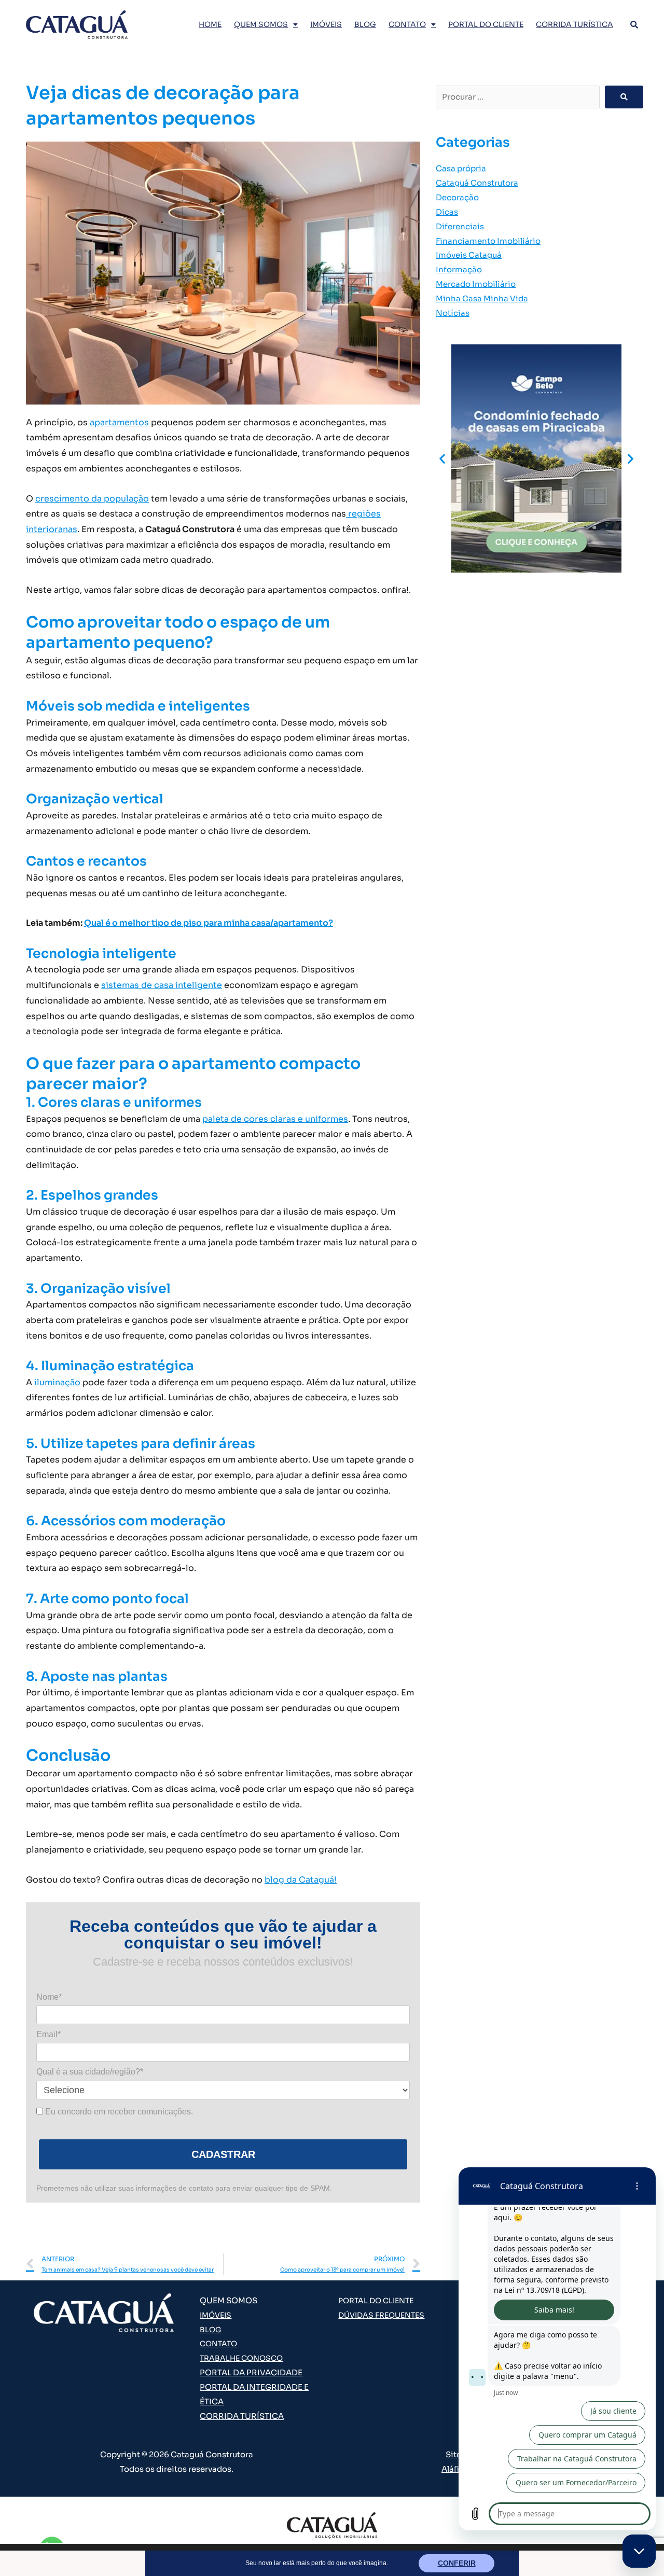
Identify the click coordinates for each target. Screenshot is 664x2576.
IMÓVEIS (326, 24)
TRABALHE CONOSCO (241, 2358)
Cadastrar (223, 2154)
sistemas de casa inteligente (162, 985)
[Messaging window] (557, 2349)
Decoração (457, 197)
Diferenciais (460, 226)
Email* (49, 2034)
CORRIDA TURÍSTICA (575, 24)
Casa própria (461, 168)
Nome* (49, 1997)
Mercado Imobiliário (476, 284)
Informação (459, 269)
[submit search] (624, 97)
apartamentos (119, 422)
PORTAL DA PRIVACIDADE (251, 2372)
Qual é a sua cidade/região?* (90, 2072)
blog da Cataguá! (301, 1880)
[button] (442, 458)
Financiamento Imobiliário (488, 241)
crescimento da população (92, 499)
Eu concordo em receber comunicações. (118, 2112)
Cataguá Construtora (477, 183)
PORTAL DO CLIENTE (486, 24)
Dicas (447, 212)
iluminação (57, 1382)
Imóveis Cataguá (469, 255)
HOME (210, 24)
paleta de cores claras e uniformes (275, 1119)
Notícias (453, 313)
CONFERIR (457, 2563)
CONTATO (407, 24)
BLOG (365, 24)
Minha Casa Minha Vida (482, 298)
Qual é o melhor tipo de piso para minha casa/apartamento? (209, 923)
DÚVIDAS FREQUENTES (381, 2315)
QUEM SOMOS (261, 24)
